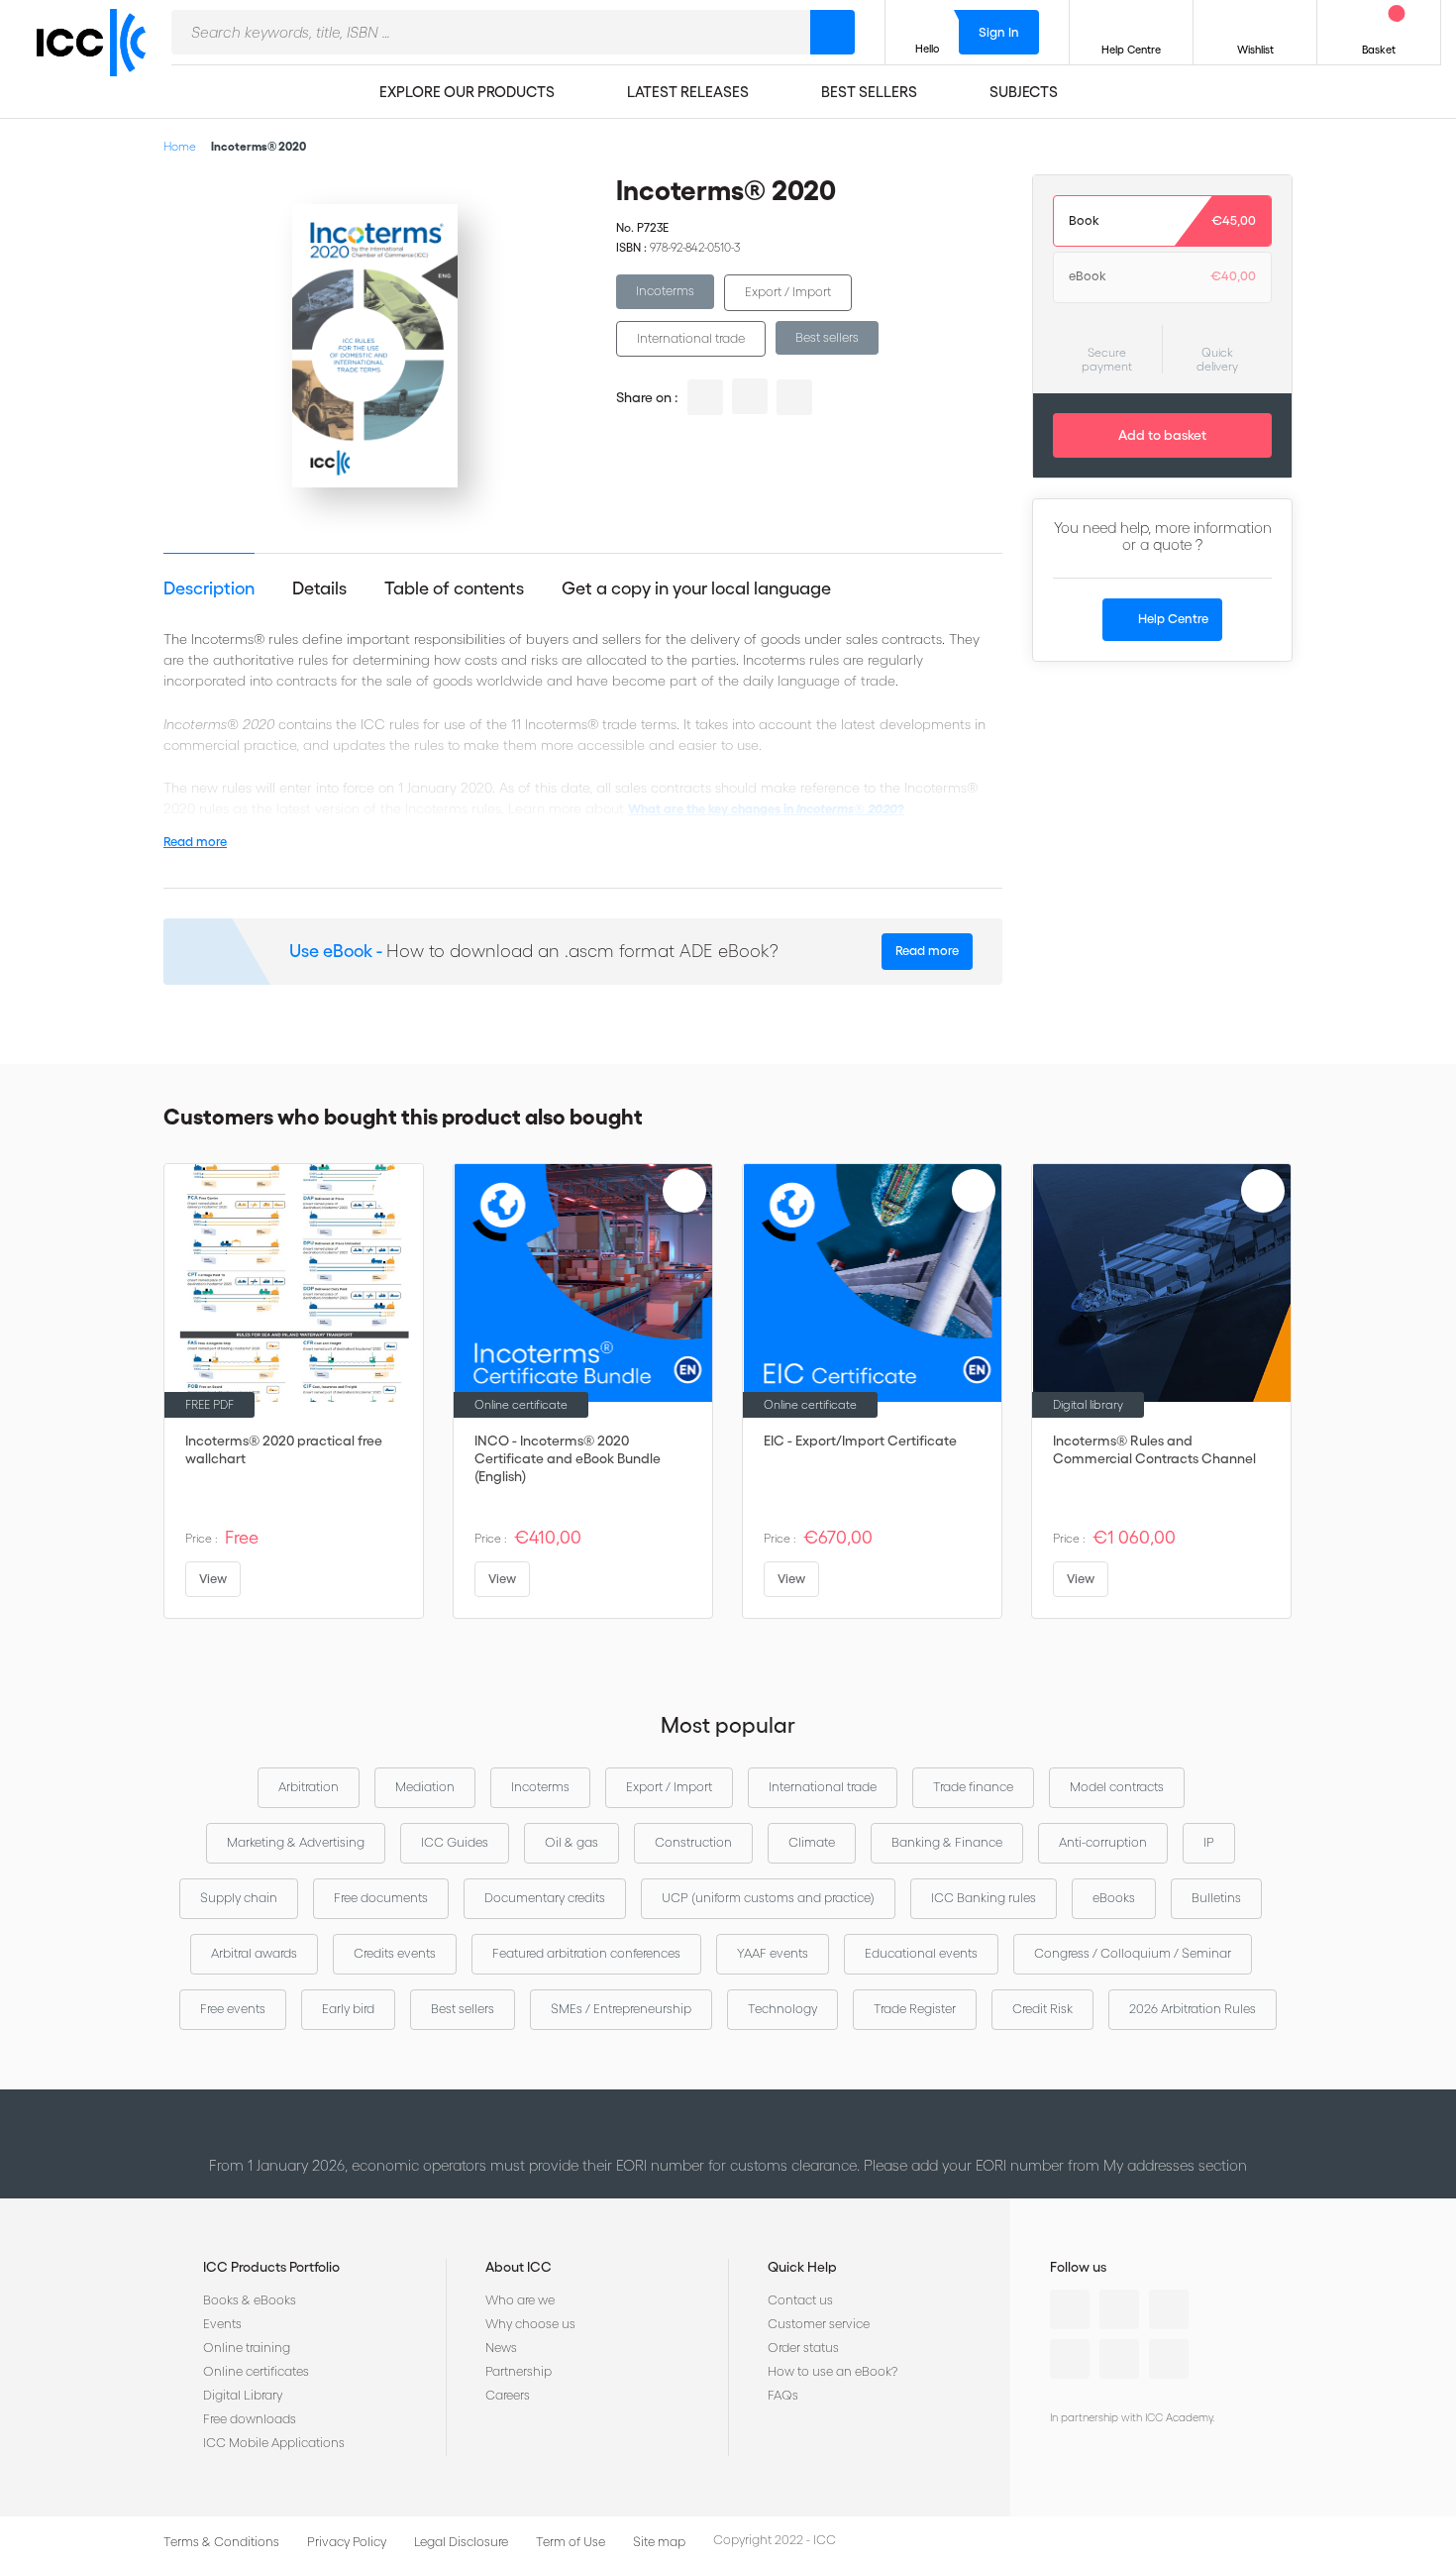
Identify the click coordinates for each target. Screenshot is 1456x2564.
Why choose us (530, 2324)
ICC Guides (455, 1842)
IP (1209, 1842)
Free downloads (250, 2419)
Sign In (999, 32)
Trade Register (915, 2009)
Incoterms (665, 291)
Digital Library (243, 2395)
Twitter (1119, 2309)
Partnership (519, 2371)
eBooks (1114, 1898)
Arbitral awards (254, 1953)
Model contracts (1117, 1787)
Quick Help (802, 2267)
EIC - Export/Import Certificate (860, 1441)
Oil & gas (572, 1842)
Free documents (381, 1898)
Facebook (1169, 2309)
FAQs (783, 2395)
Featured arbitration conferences (586, 1953)
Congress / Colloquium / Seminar (1133, 1953)
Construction (693, 1842)
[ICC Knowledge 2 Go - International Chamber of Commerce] (99, 60)
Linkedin (1070, 2309)
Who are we (520, 2300)
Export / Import (788, 292)
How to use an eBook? (832, 2371)
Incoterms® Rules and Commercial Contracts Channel (1154, 1449)
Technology (782, 2009)
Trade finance (973, 1787)
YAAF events (773, 1953)
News (501, 2348)
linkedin (705, 397)
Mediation (425, 1787)
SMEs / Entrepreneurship (621, 2009)
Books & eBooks (250, 2300)
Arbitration (309, 1787)
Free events (233, 2009)
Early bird (348, 2009)
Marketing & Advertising (296, 1842)
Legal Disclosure (461, 2542)
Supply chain (239, 1898)
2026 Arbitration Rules (1193, 2009)
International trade (691, 338)
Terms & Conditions (221, 2542)
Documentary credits (545, 1898)
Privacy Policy (347, 2542)
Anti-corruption (1103, 1842)
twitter (750, 396)
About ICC (519, 2267)
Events (222, 2324)
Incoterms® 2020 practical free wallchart (284, 1449)
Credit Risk (1042, 2009)
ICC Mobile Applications (274, 2443)
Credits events (395, 1953)
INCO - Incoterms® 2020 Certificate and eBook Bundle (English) (568, 1458)
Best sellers (827, 337)
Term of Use (571, 2542)
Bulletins (1216, 1898)
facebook (794, 397)
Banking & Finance (947, 1842)
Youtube (1119, 2359)
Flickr (1169, 2359)
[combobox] (491, 32)
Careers (508, 2395)
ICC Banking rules (984, 1898)
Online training (247, 2348)
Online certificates (256, 2371)
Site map (659, 2542)
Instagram (1070, 2359)
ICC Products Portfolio (271, 2267)
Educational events (921, 1953)
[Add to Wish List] (555, 206)
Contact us (800, 2300)
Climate (812, 1842)
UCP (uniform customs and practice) (768, 1898)
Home (180, 146)
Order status (803, 2348)
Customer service (819, 2324)
